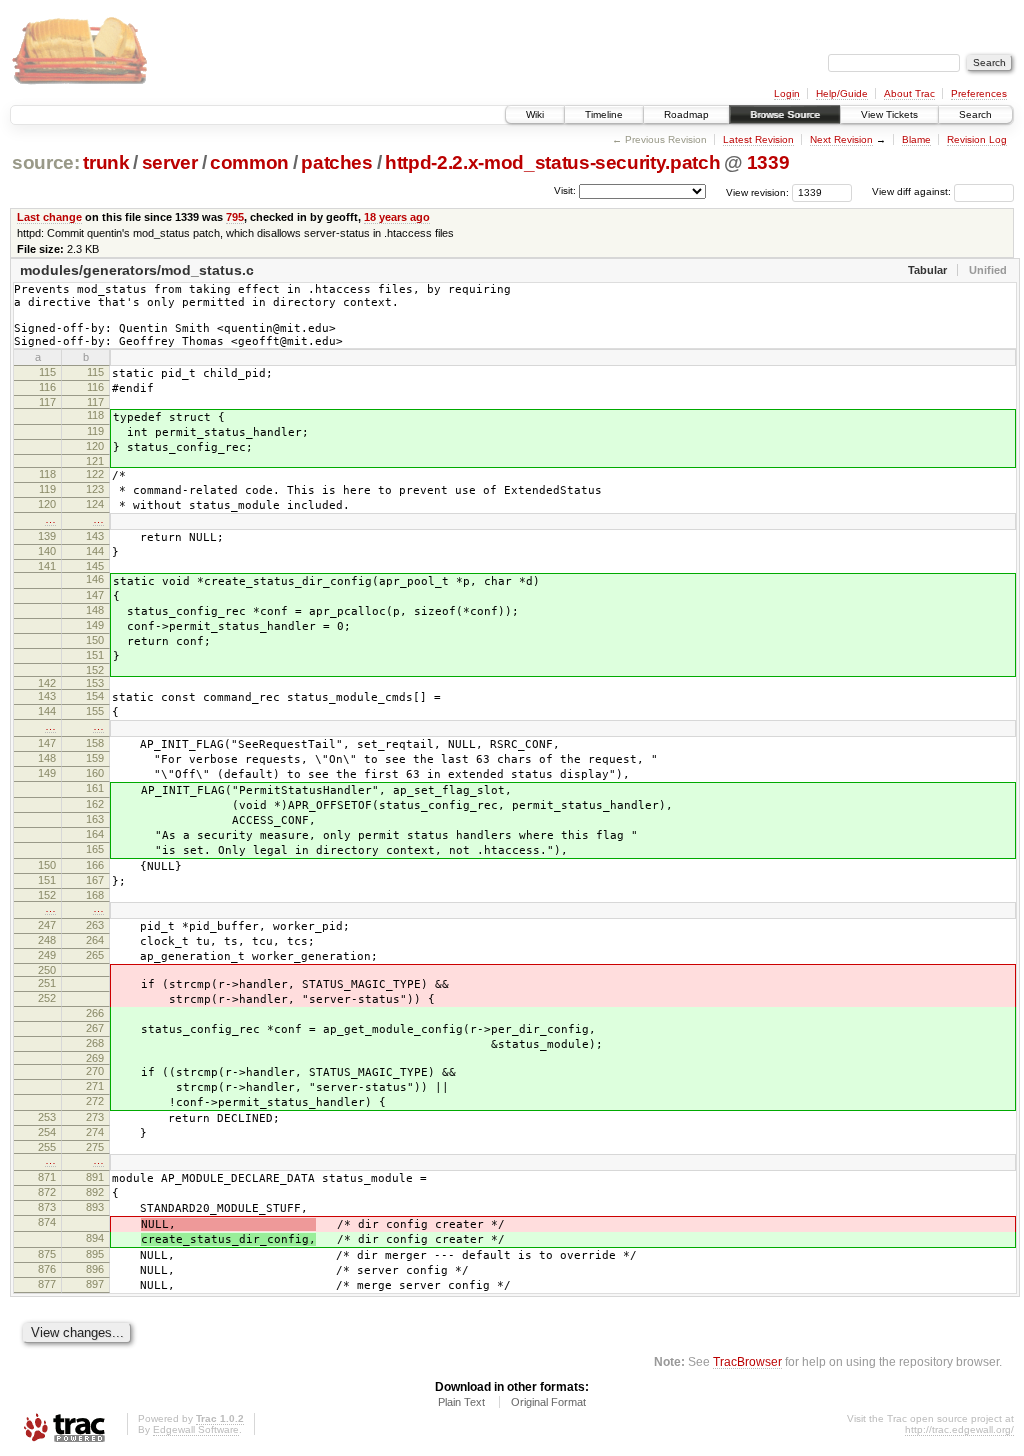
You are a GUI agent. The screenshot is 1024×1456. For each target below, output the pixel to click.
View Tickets (889, 114)
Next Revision (841, 139)
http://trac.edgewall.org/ (959, 1429)
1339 (768, 162)
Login (787, 93)
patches (337, 162)
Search (975, 114)
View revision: (757, 191)
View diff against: (913, 191)
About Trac (909, 93)
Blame (916, 139)
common (249, 162)
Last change (49, 217)
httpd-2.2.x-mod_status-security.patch (552, 162)
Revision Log (977, 139)
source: (46, 162)
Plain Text (461, 1402)
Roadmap (686, 114)
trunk (106, 162)
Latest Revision (758, 139)
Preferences (979, 93)
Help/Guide (842, 93)
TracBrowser (747, 1361)
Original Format (548, 1402)
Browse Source (785, 114)
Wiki (535, 114)
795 (235, 217)
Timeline (604, 114)
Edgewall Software (196, 1429)
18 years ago (397, 217)
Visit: (565, 190)
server (170, 162)
